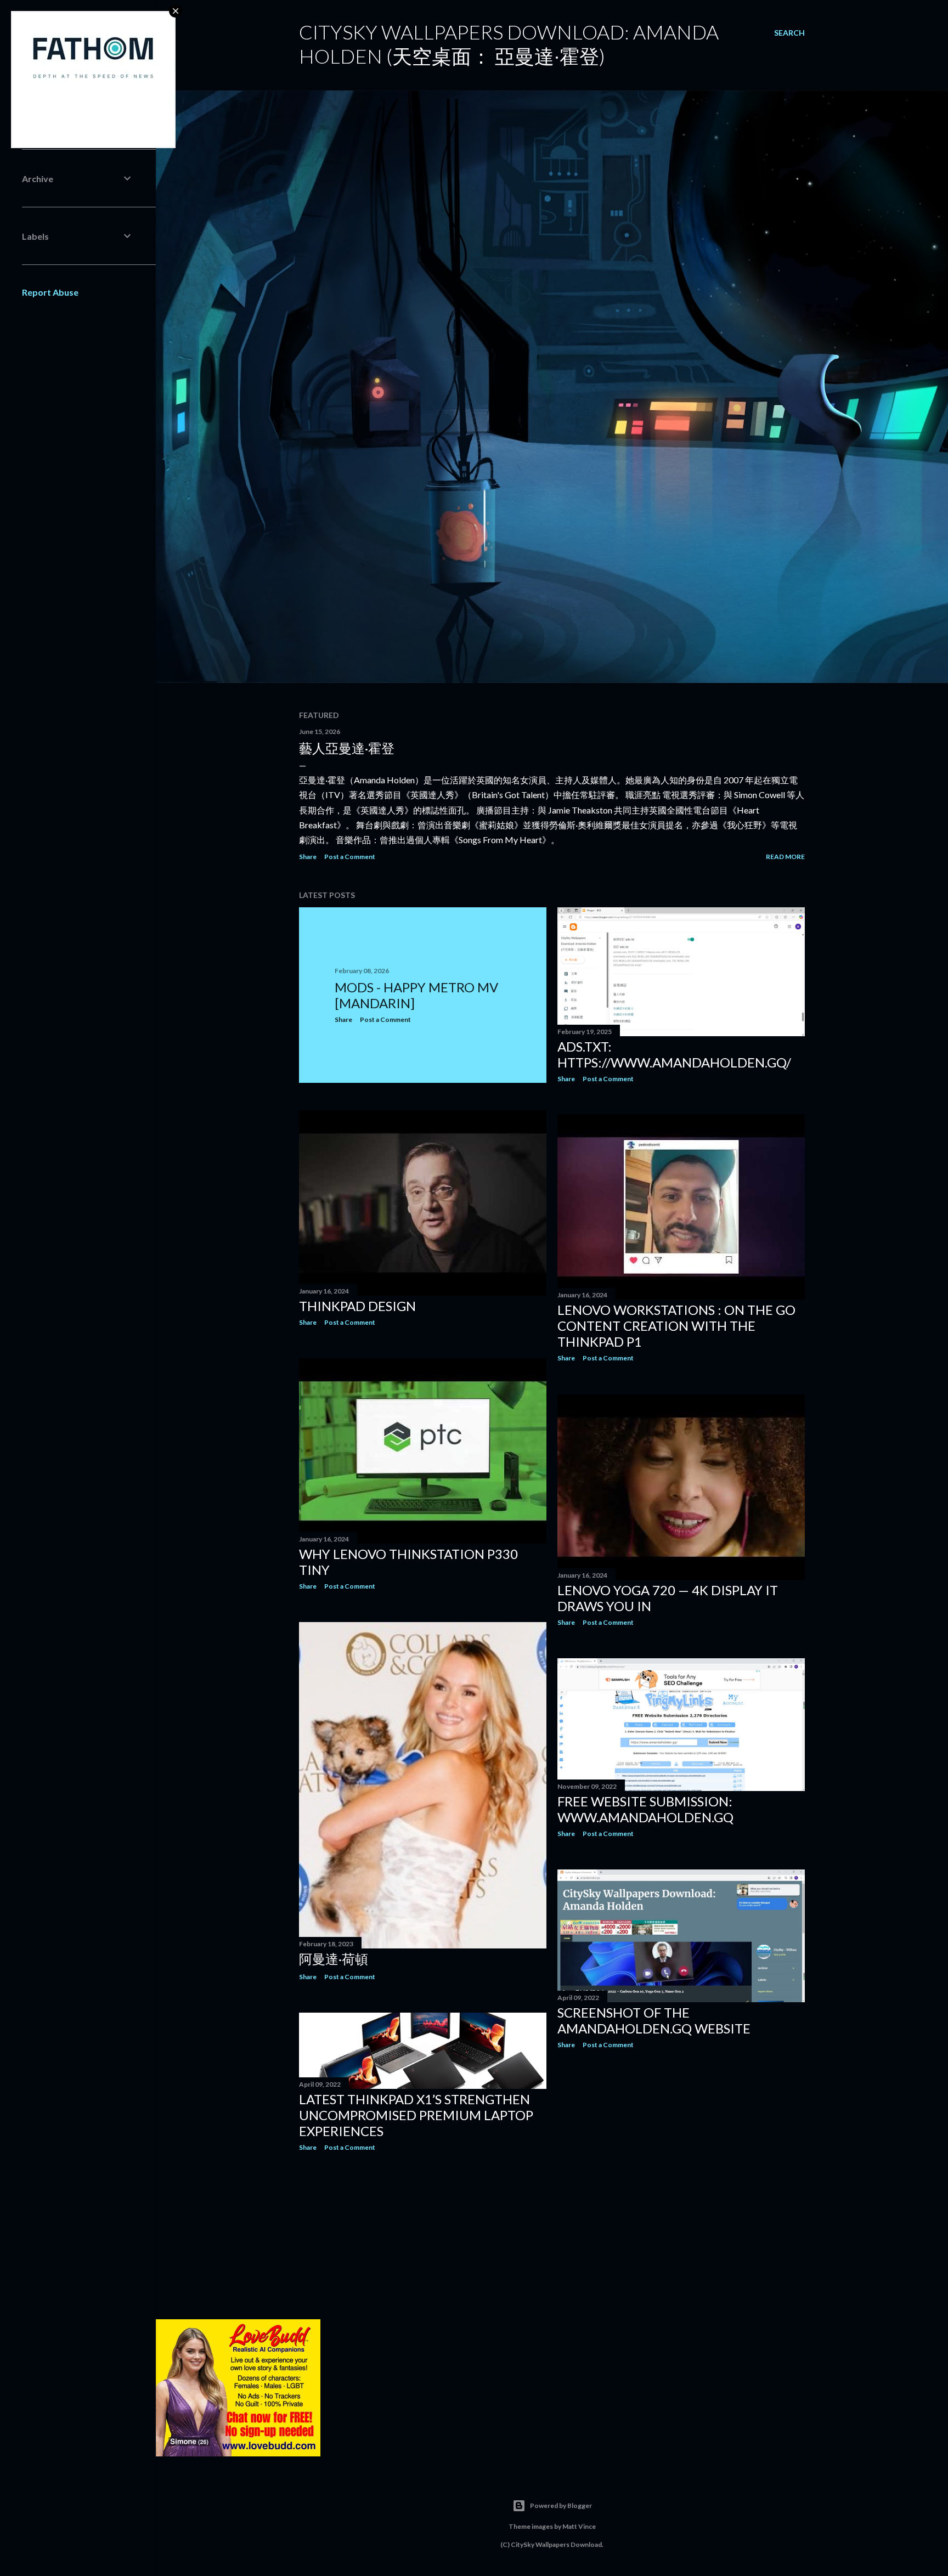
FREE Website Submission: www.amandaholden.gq (645, 1809)
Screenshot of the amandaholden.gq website (654, 2020)
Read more (785, 857)
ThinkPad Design (357, 1306)
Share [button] (308, 857)
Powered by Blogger (561, 2506)
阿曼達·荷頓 (334, 1959)
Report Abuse (50, 292)
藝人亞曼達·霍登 (347, 748)
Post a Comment (350, 857)
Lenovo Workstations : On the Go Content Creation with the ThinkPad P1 (676, 1326)
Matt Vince (579, 2526)
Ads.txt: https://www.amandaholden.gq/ (674, 1054)
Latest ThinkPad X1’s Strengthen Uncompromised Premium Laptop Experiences (416, 2115)
